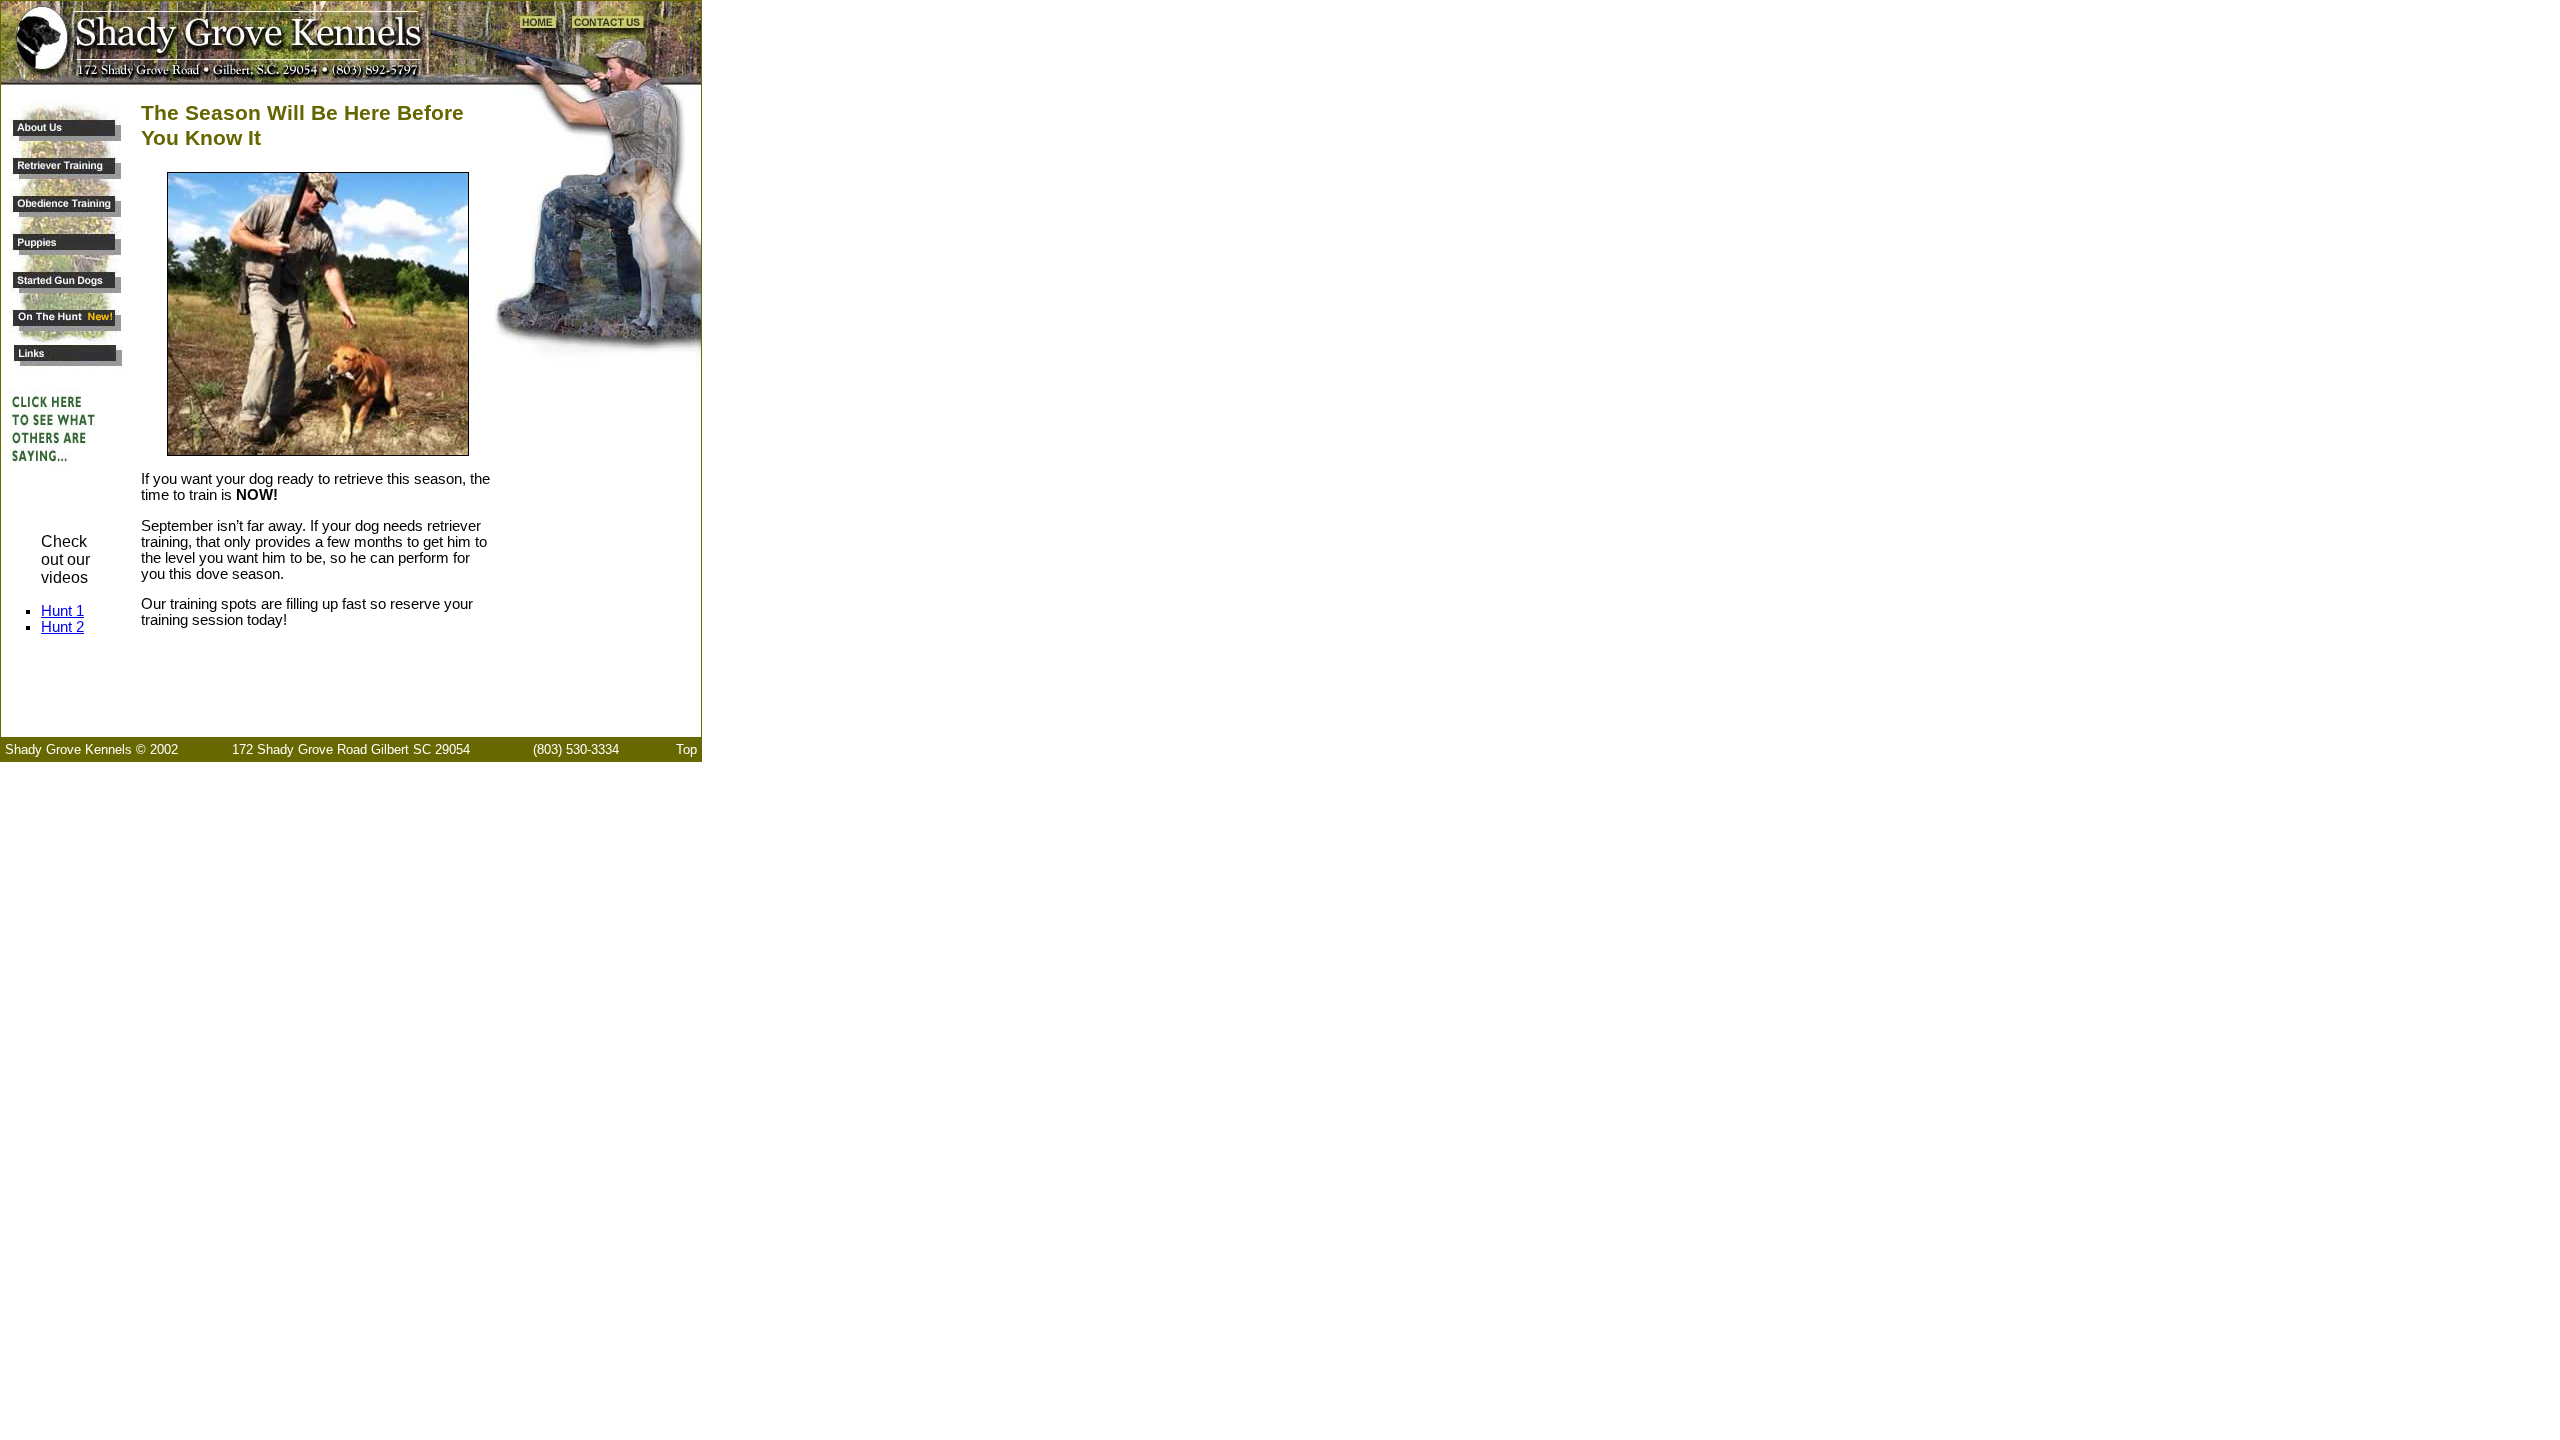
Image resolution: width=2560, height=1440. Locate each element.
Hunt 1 (62, 611)
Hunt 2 (62, 627)
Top (686, 749)
